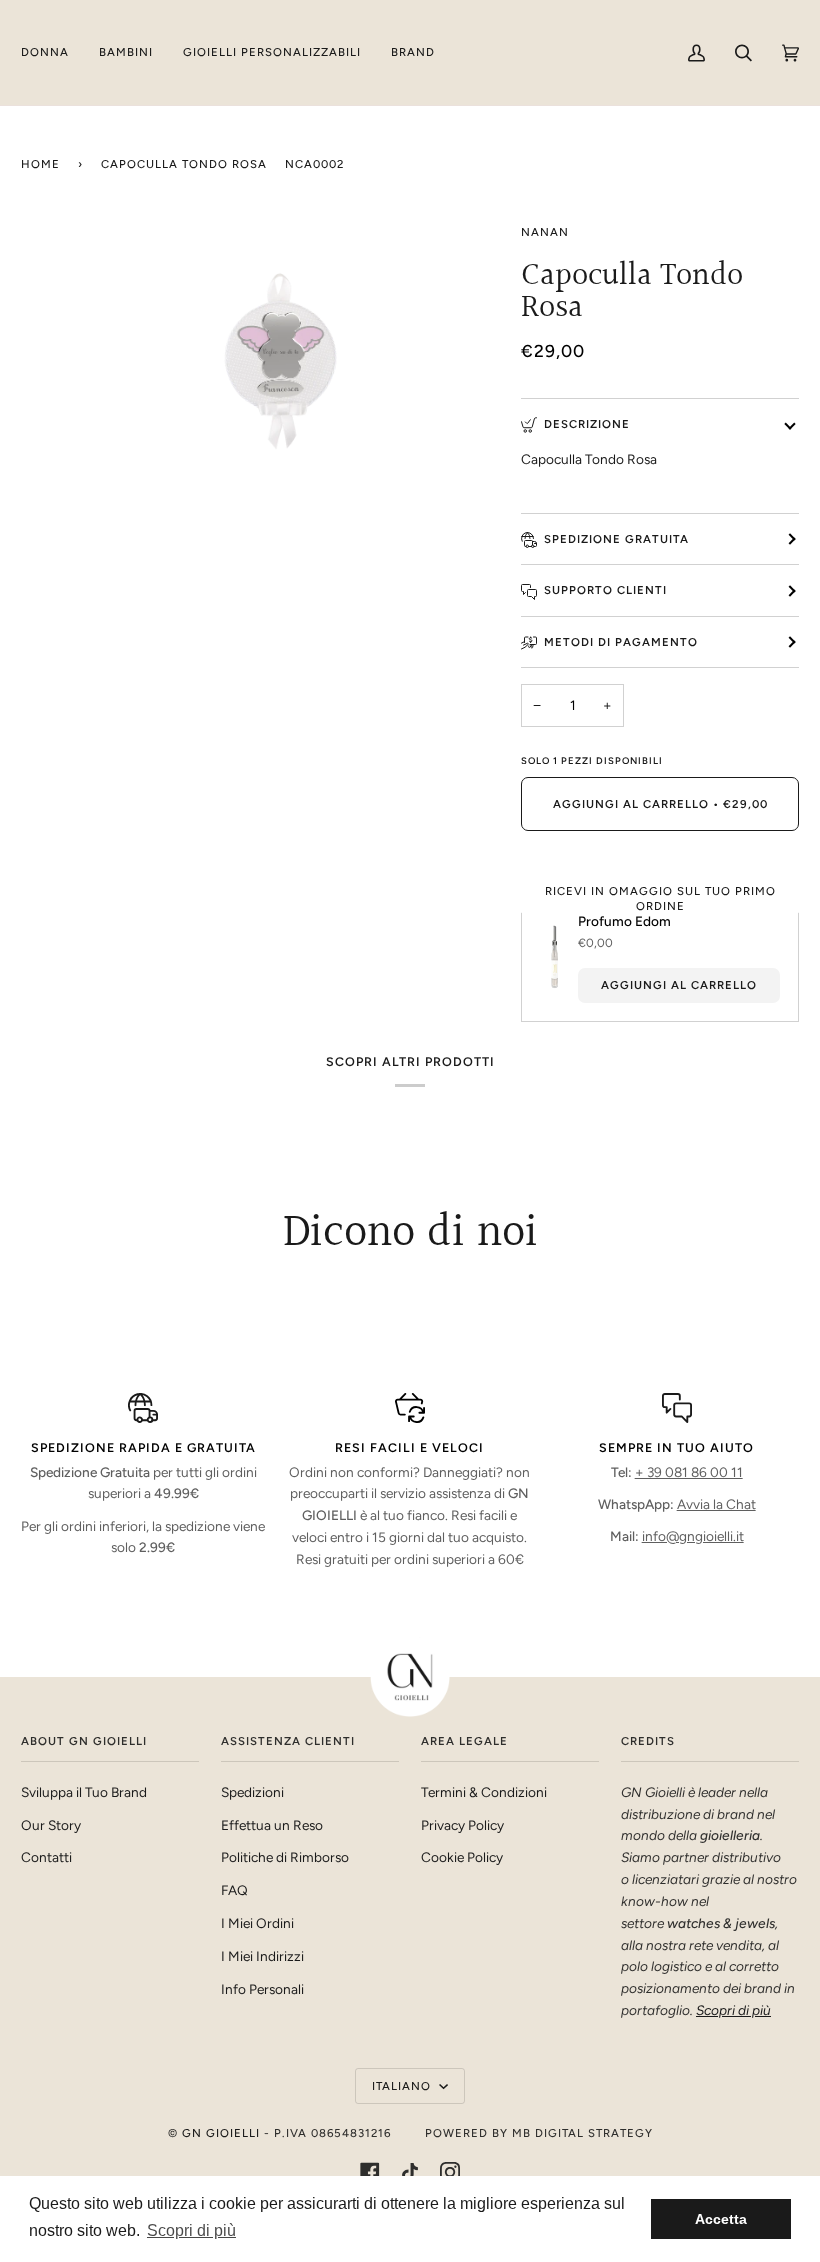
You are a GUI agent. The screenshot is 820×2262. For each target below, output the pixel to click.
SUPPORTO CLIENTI (605, 590)
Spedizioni (252, 1792)
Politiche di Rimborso (285, 1857)
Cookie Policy (462, 1857)
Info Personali (262, 1989)
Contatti (46, 1857)
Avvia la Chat (716, 1504)
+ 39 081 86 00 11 (689, 1472)
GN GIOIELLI (221, 2133)
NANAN (545, 232)
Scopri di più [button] (191, 2230)
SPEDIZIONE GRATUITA (616, 539)
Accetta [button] (721, 2219)
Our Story (51, 1825)
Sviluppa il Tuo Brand (84, 1792)
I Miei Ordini (257, 1923)
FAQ (234, 1890)
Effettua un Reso (272, 1825)
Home (40, 164)
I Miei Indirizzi (262, 1956)
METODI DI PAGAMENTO (621, 642)
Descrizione (587, 424)
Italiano (403, 2086)
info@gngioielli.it (693, 1536)
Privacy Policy (462, 1825)
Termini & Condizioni (484, 1792)
